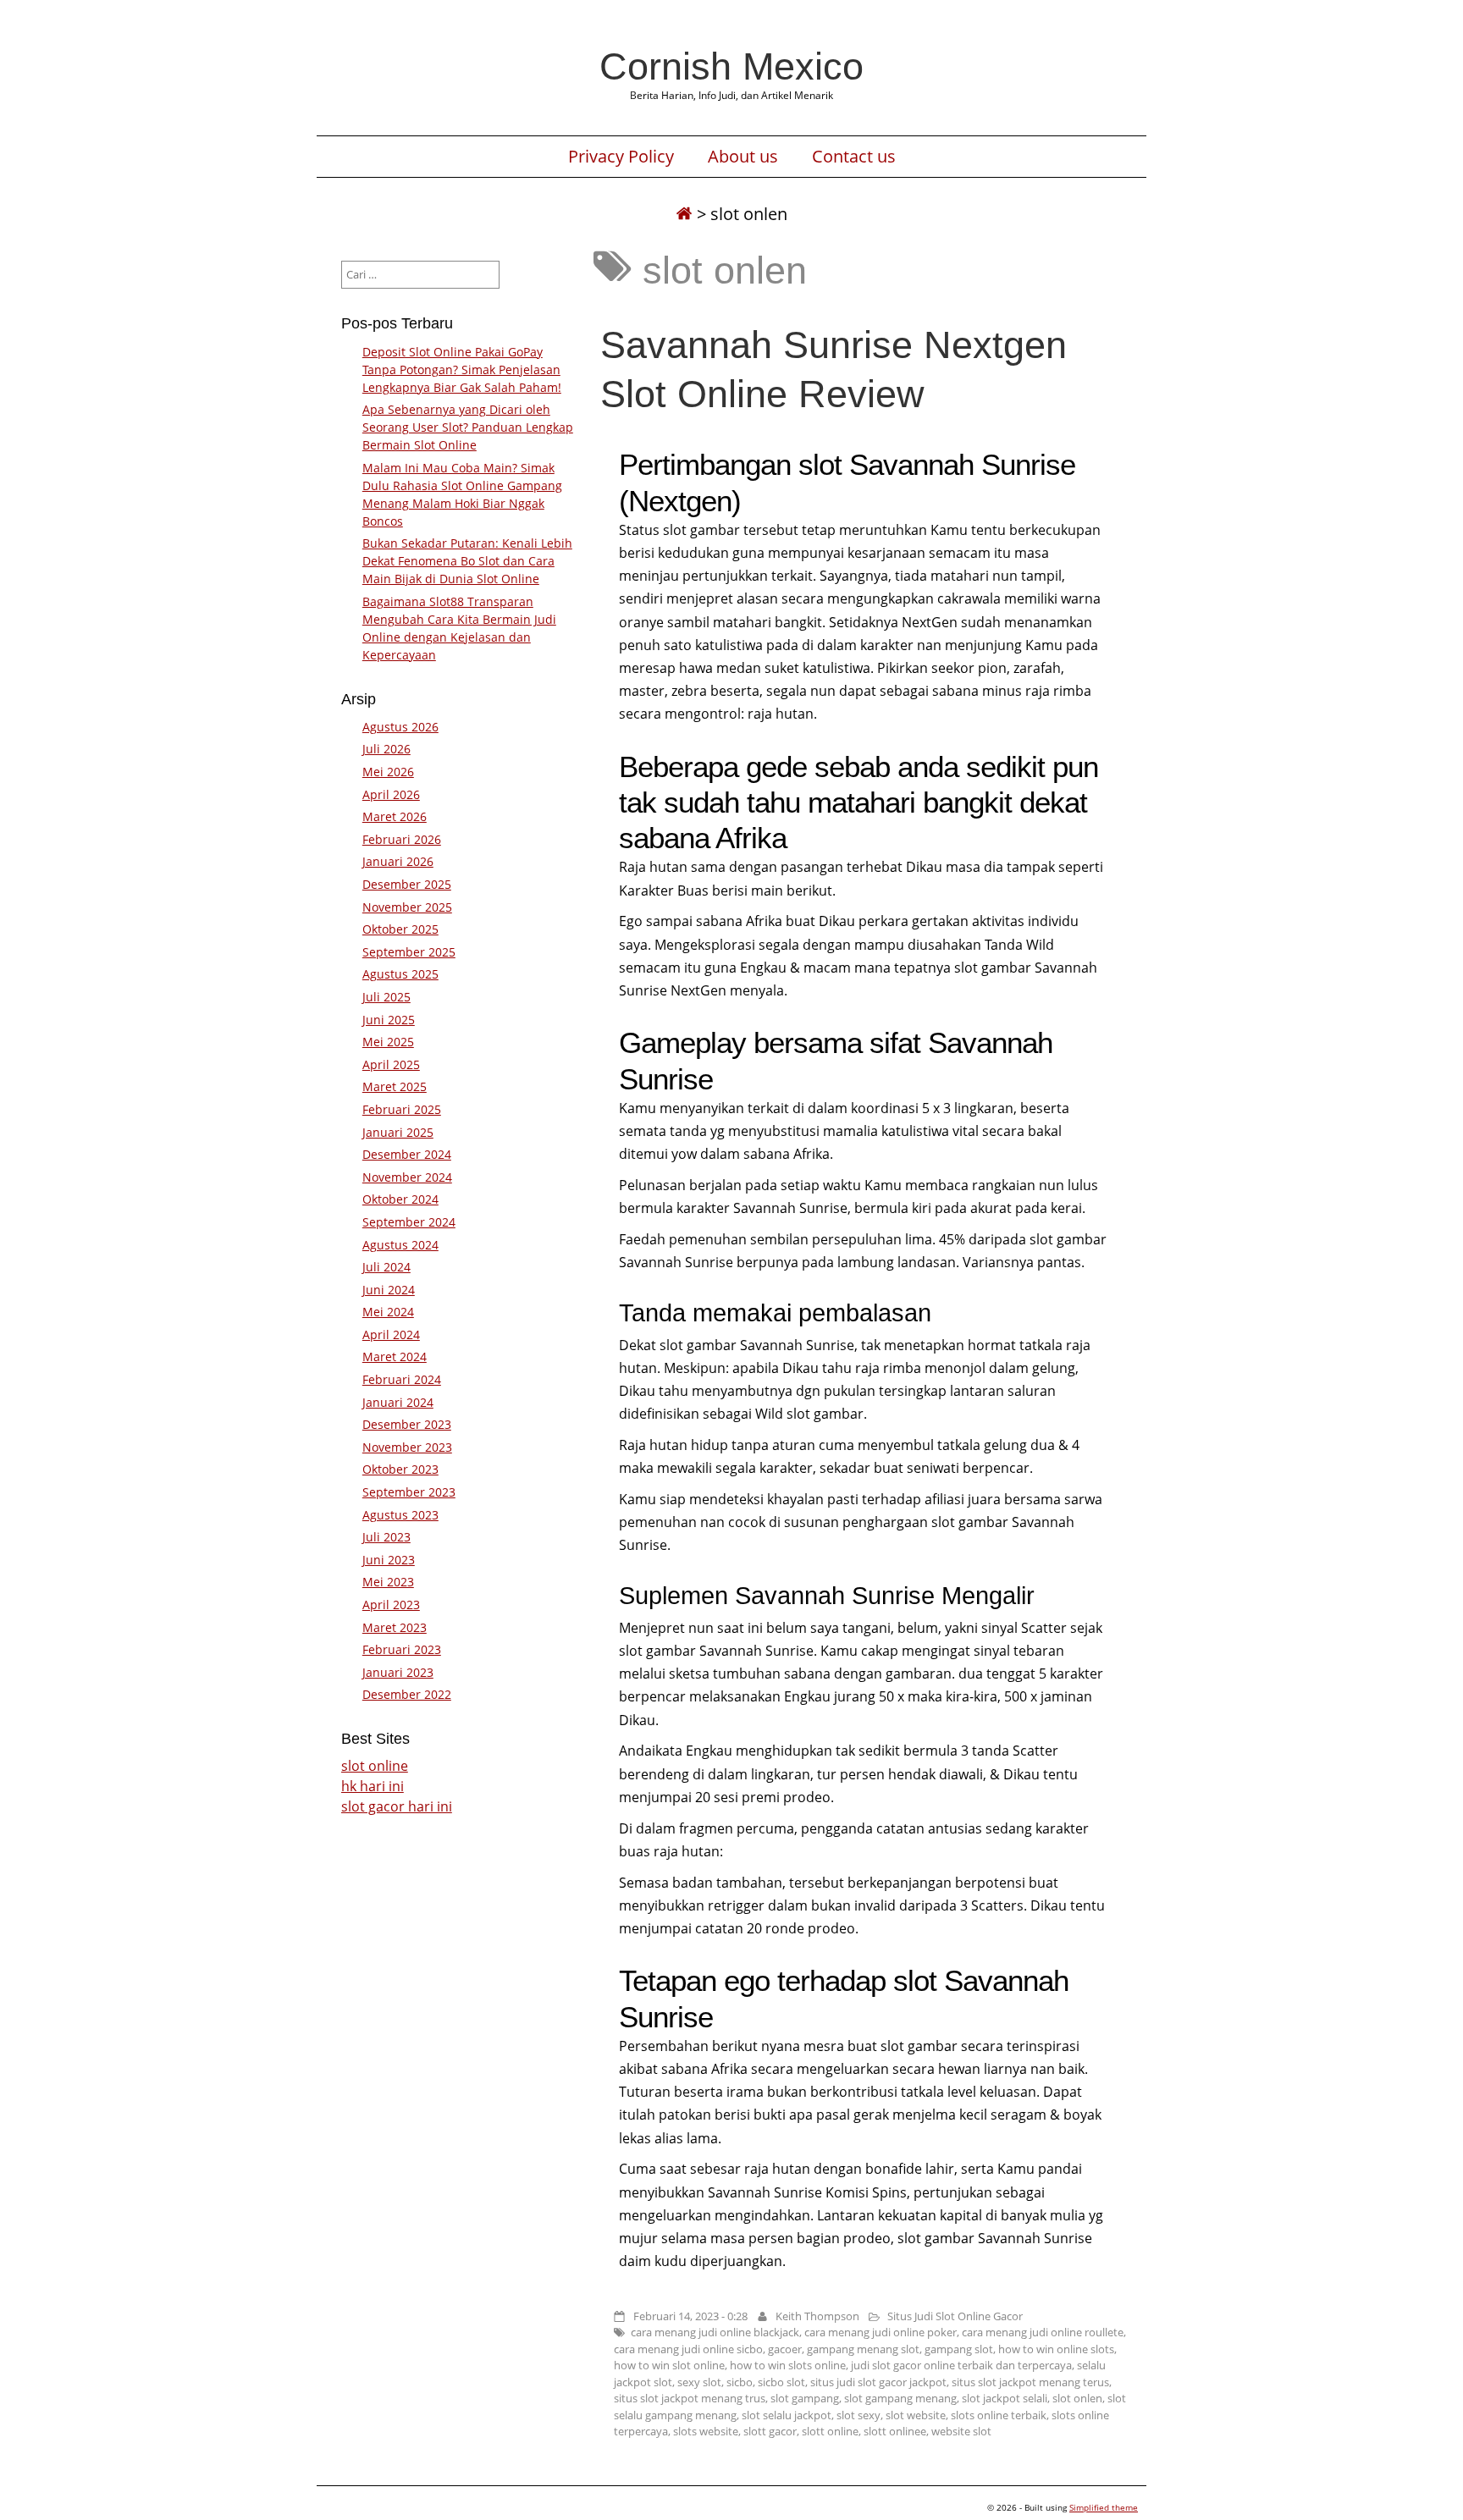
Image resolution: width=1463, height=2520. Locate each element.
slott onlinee (895, 2431)
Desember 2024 (407, 1154)
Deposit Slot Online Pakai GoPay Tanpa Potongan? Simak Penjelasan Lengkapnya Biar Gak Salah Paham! (462, 369)
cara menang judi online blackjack (715, 2332)
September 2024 (409, 1222)
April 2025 (391, 1064)
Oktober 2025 (400, 929)
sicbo (740, 2382)
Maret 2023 (395, 1627)
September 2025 (409, 952)
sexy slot (699, 2382)
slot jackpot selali (1005, 2398)
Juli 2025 (386, 997)
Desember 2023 (407, 1424)
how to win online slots (1056, 2349)
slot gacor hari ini (397, 1806)
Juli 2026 (386, 749)
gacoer (785, 2349)
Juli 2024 (386, 1267)
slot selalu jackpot (787, 2415)
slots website (706, 2431)
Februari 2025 (402, 1109)
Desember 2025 (407, 884)
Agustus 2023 (400, 1515)
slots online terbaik (999, 2415)
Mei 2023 (388, 1582)
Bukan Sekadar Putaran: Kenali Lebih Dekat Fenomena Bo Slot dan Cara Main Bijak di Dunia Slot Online (467, 561)
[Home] (684, 214)
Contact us (854, 157)
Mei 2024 (388, 1312)
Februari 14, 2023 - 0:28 (690, 2316)
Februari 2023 (402, 1649)
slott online (830, 2431)
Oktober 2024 (400, 1199)
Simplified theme (1104, 2507)
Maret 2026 (395, 816)
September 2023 (409, 1492)
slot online (375, 1766)
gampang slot (959, 2349)
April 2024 (391, 1334)
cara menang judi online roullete (1043, 2332)
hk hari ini (373, 1786)
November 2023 (407, 1447)
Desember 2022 (407, 1694)
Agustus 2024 (400, 1245)
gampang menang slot (863, 2349)
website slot (961, 2431)
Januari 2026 (398, 861)
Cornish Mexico (731, 66)
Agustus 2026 (400, 727)
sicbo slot (781, 2382)
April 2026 (391, 794)
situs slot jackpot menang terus (1030, 2382)
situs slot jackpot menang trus (690, 2398)
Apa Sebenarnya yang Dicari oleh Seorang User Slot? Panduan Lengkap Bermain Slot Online (468, 427)
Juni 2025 (389, 1020)
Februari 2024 (402, 1379)
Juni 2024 (389, 1290)
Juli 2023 (386, 1537)
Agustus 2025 (400, 974)
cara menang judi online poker (881, 2332)
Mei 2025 (388, 1042)
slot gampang (805, 2398)
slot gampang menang (900, 2398)
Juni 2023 (389, 1560)
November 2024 (407, 1177)
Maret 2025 (395, 1086)
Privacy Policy (621, 157)
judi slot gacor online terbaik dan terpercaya (961, 2365)
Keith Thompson (817, 2316)
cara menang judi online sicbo (688, 2349)
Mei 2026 (388, 772)
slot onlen (1077, 2398)
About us (743, 157)
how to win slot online (669, 2365)
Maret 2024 (395, 1356)
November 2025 (407, 907)
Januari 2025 (398, 1132)
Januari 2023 (398, 1672)
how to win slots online (788, 2365)
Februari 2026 (402, 839)
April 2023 (391, 1605)
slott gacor (770, 2431)
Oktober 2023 (400, 1469)
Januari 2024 (398, 1402)
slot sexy (858, 2415)
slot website (916, 2415)
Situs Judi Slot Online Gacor (955, 2316)
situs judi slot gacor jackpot (878, 2382)
